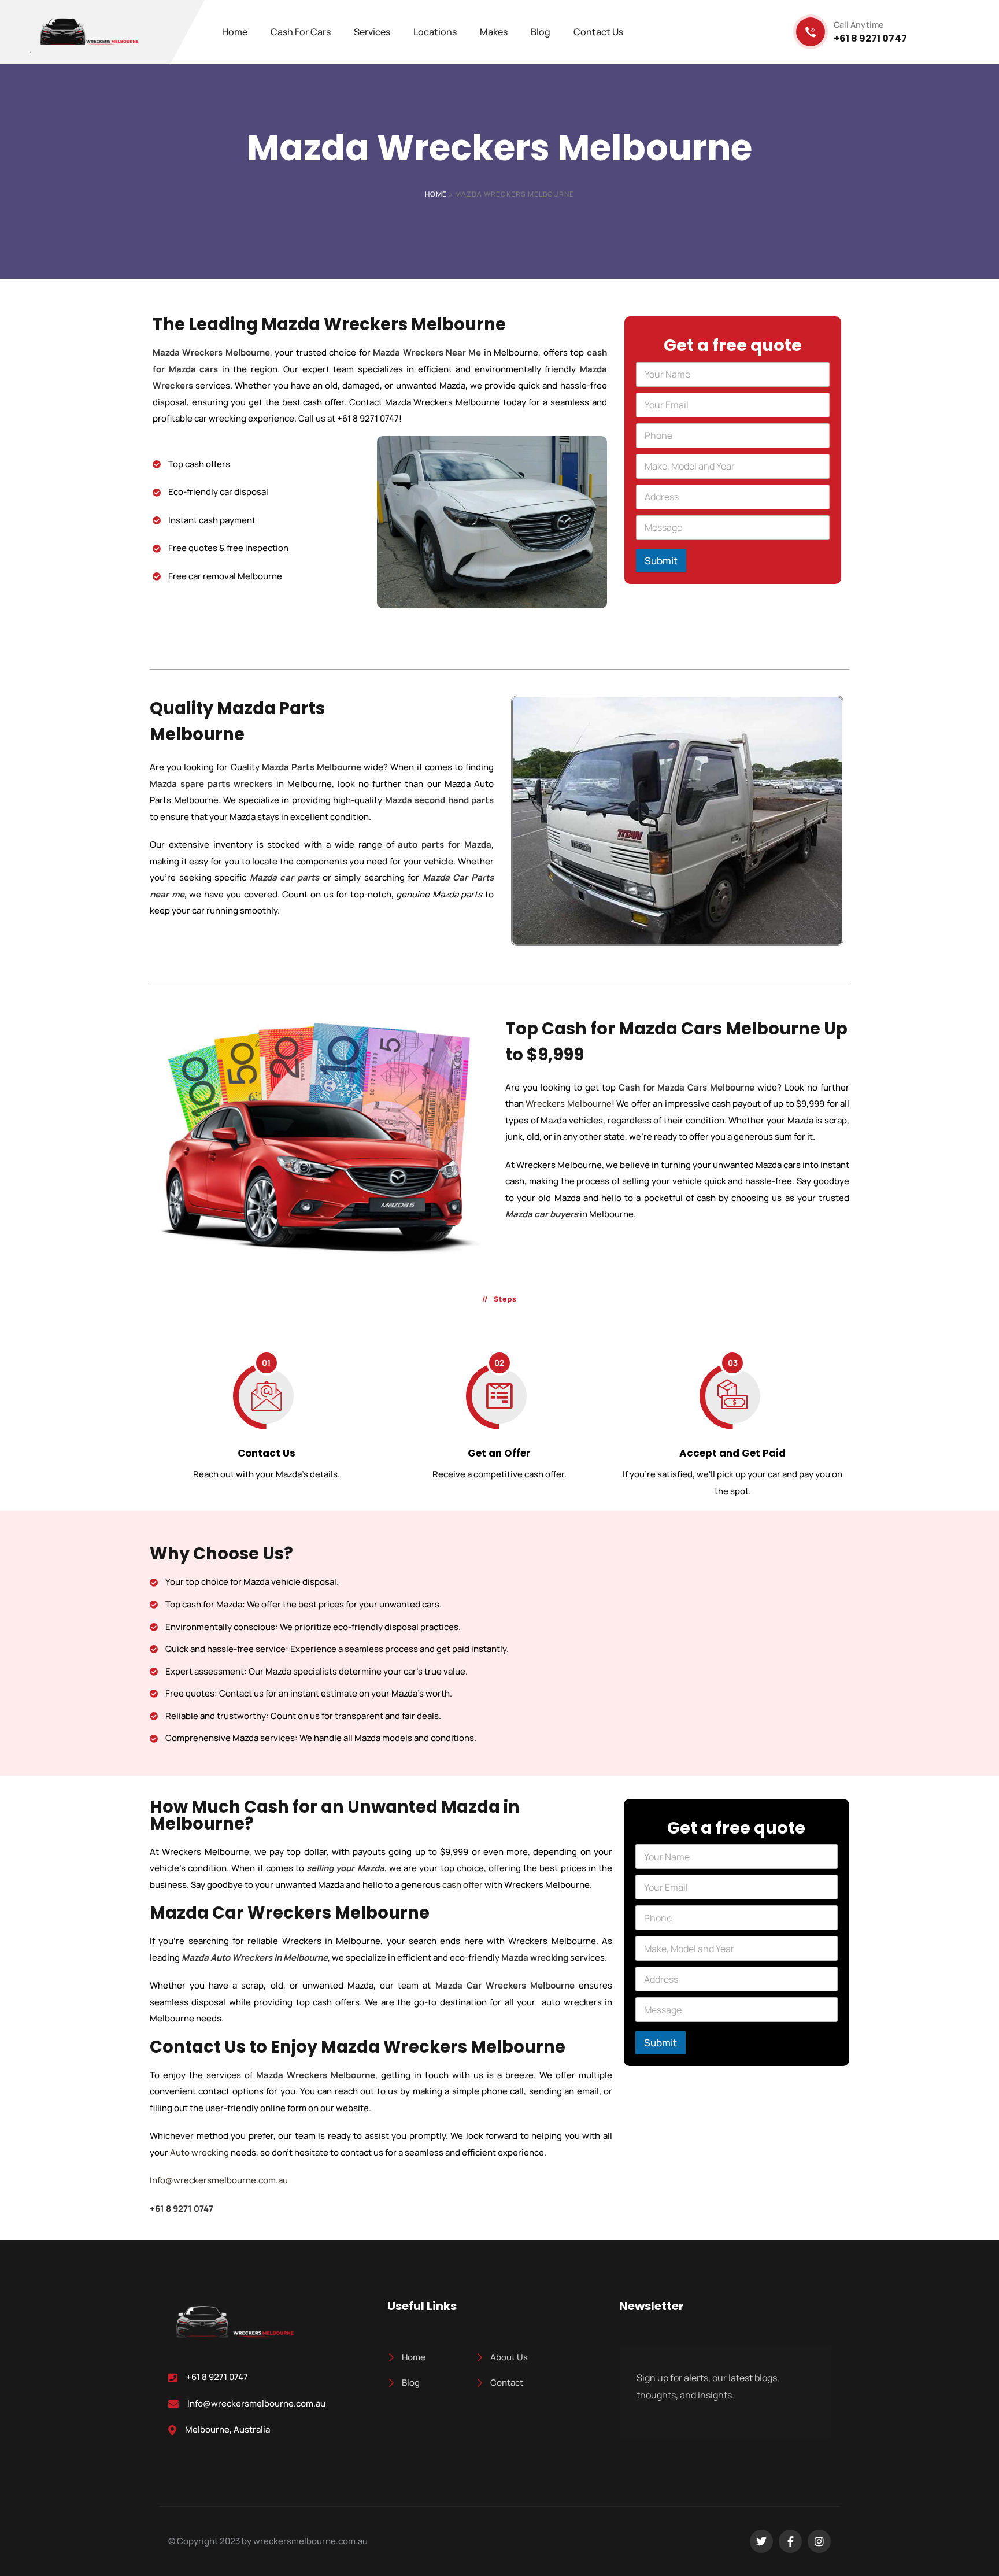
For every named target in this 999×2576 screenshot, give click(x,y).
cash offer (462, 1885)
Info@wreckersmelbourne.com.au (219, 2180)
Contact (507, 2383)
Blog (411, 2383)
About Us (509, 2357)
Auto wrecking (199, 2152)
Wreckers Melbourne (568, 1104)
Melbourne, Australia (227, 2430)
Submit (661, 561)
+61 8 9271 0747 (217, 2377)
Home (436, 194)
